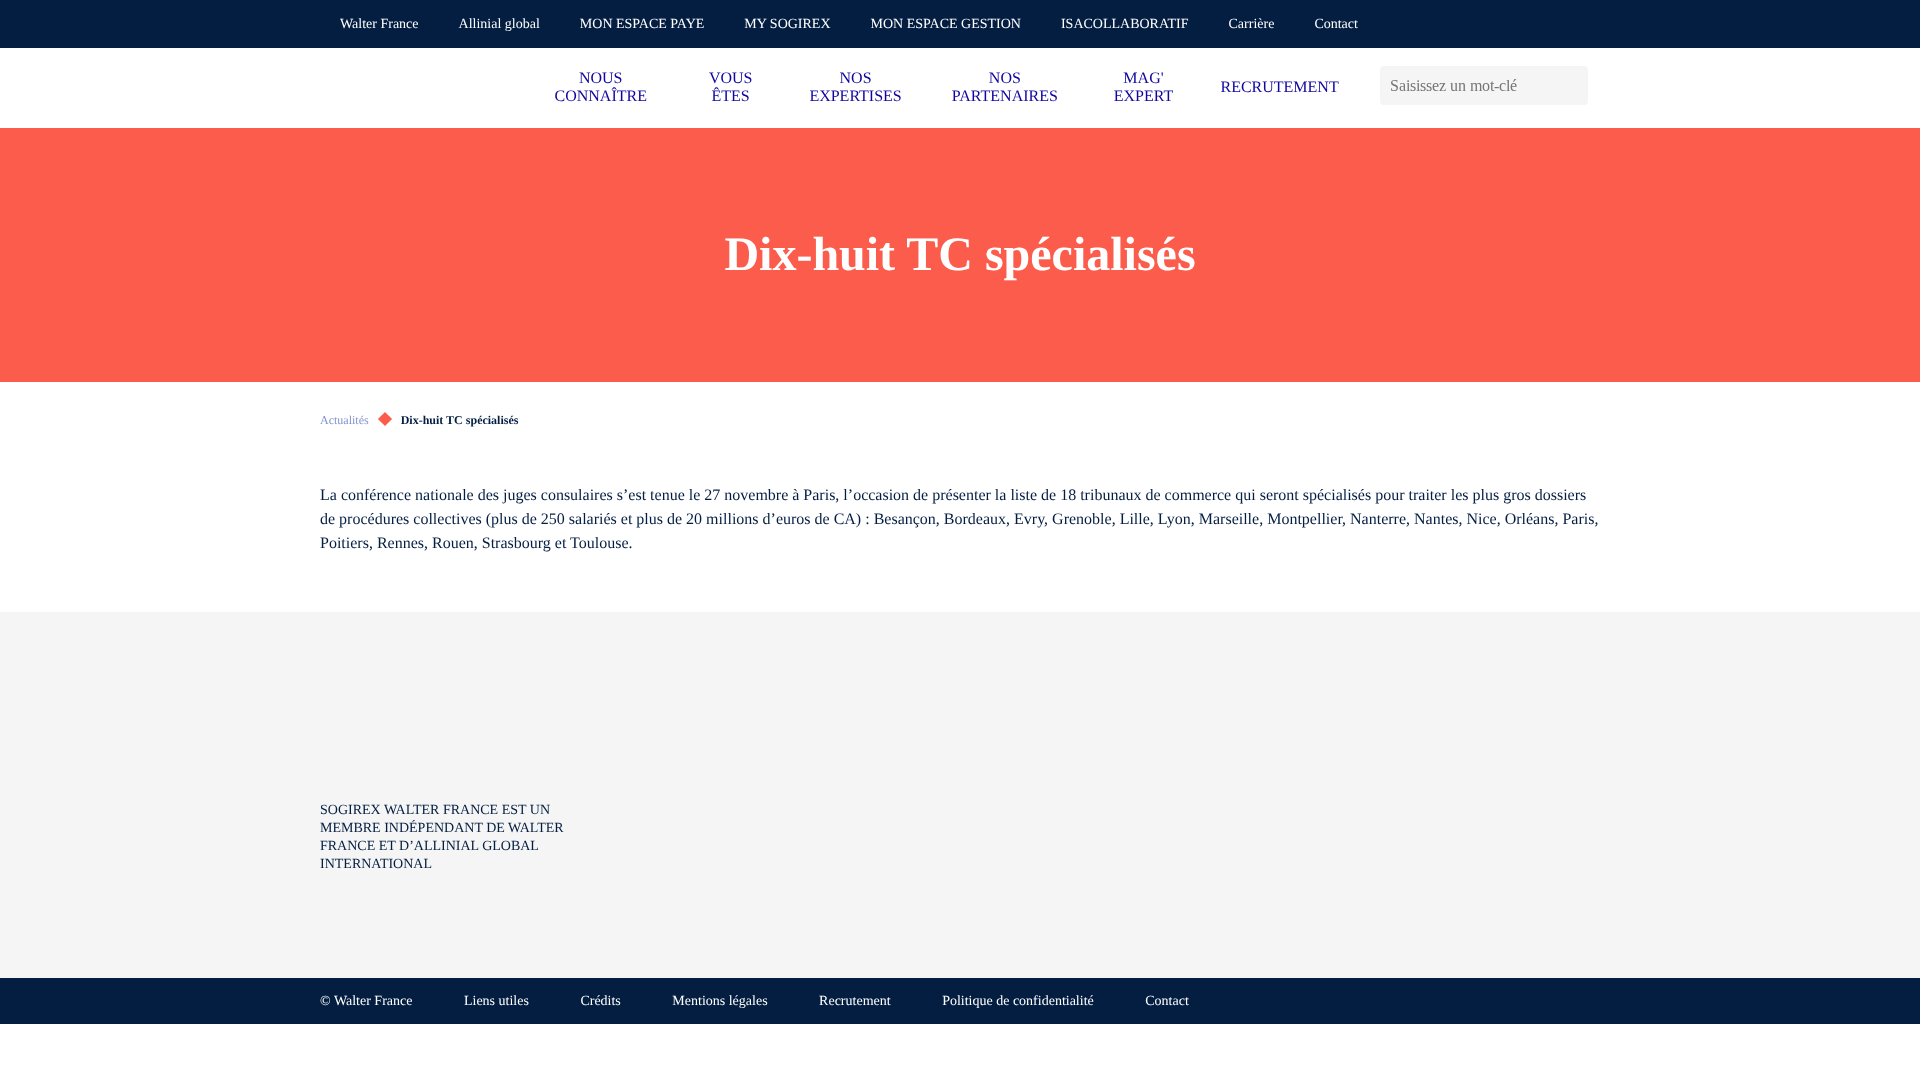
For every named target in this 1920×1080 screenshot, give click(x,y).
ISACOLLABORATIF (1125, 24)
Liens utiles (496, 1001)
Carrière (1252, 24)
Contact (1336, 24)
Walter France (379, 24)
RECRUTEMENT (1279, 87)
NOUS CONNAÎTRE (601, 87)
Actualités (344, 420)
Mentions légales (719, 1001)
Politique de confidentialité (1018, 1001)
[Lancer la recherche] (1572, 85)
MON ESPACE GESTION (946, 24)
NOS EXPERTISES (855, 87)
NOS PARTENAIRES (1005, 87)
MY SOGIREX (787, 24)
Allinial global (499, 24)
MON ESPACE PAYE (642, 24)
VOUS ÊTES (731, 87)
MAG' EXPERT (1143, 87)
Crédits (600, 1001)
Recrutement (855, 1001)
